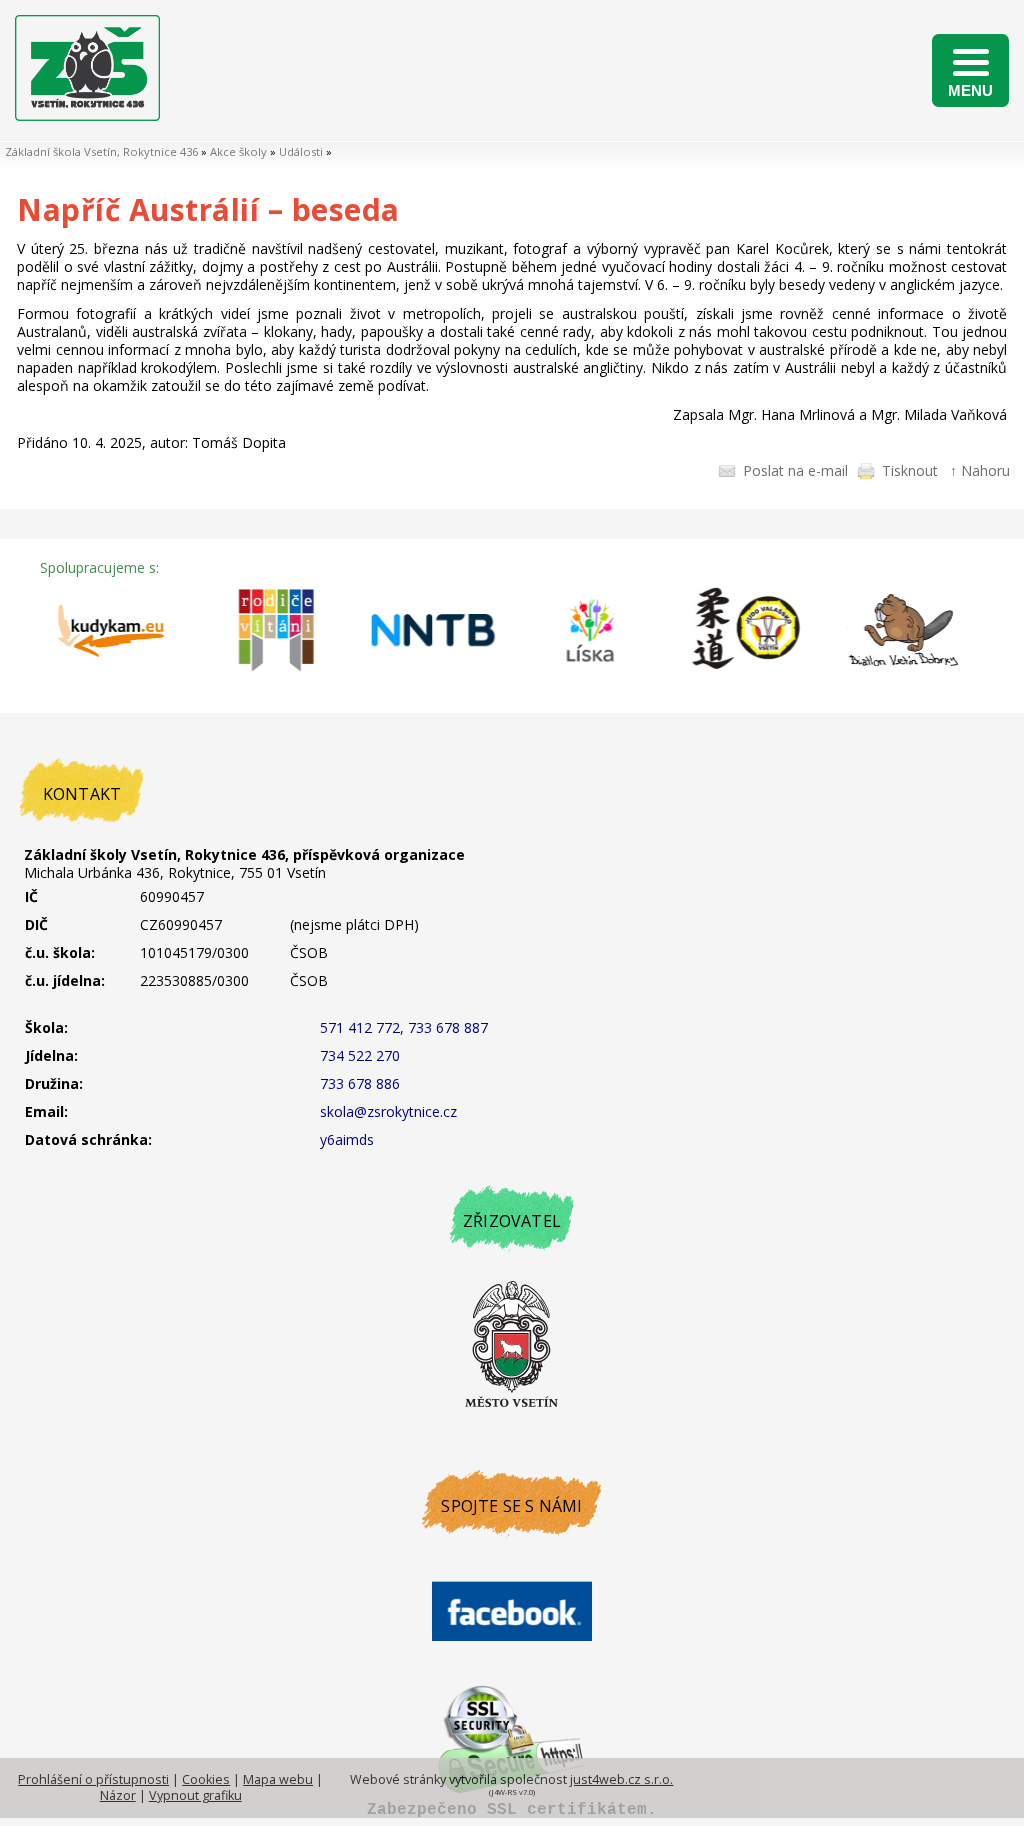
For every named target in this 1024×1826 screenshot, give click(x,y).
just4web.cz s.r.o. (621, 1779)
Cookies (206, 1779)
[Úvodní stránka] (87, 115)
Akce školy (238, 151)
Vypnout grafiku (195, 1795)
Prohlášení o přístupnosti (93, 1779)
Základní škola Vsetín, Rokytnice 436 (101, 151)
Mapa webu (278, 1779)
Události (301, 151)
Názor (118, 1795)
